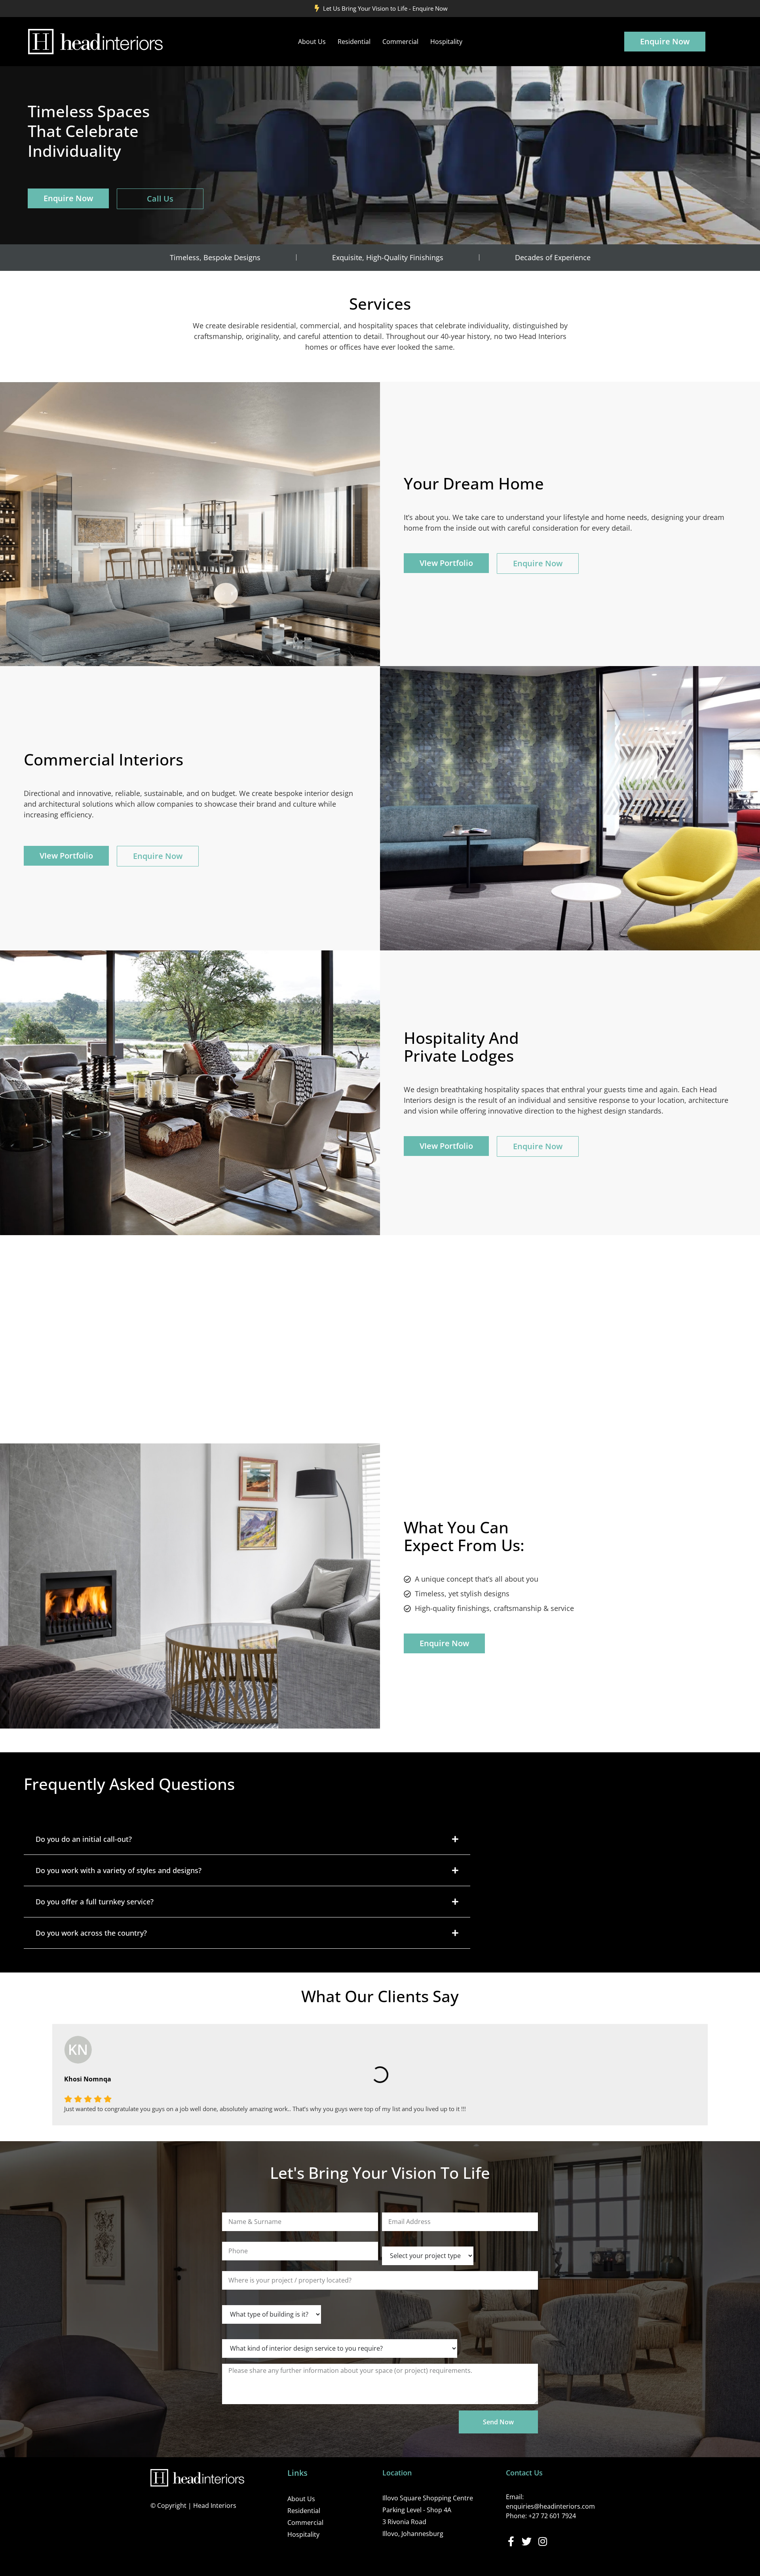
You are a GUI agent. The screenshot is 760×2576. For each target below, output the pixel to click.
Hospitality (446, 42)
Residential (354, 42)
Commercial (400, 42)
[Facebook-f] (511, 2541)
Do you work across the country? (91, 1933)
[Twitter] (527, 2541)
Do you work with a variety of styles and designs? (119, 1870)
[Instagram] (542, 2541)
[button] (247, 1839)
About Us (312, 42)
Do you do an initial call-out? (84, 1839)
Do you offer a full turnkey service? (95, 1902)
